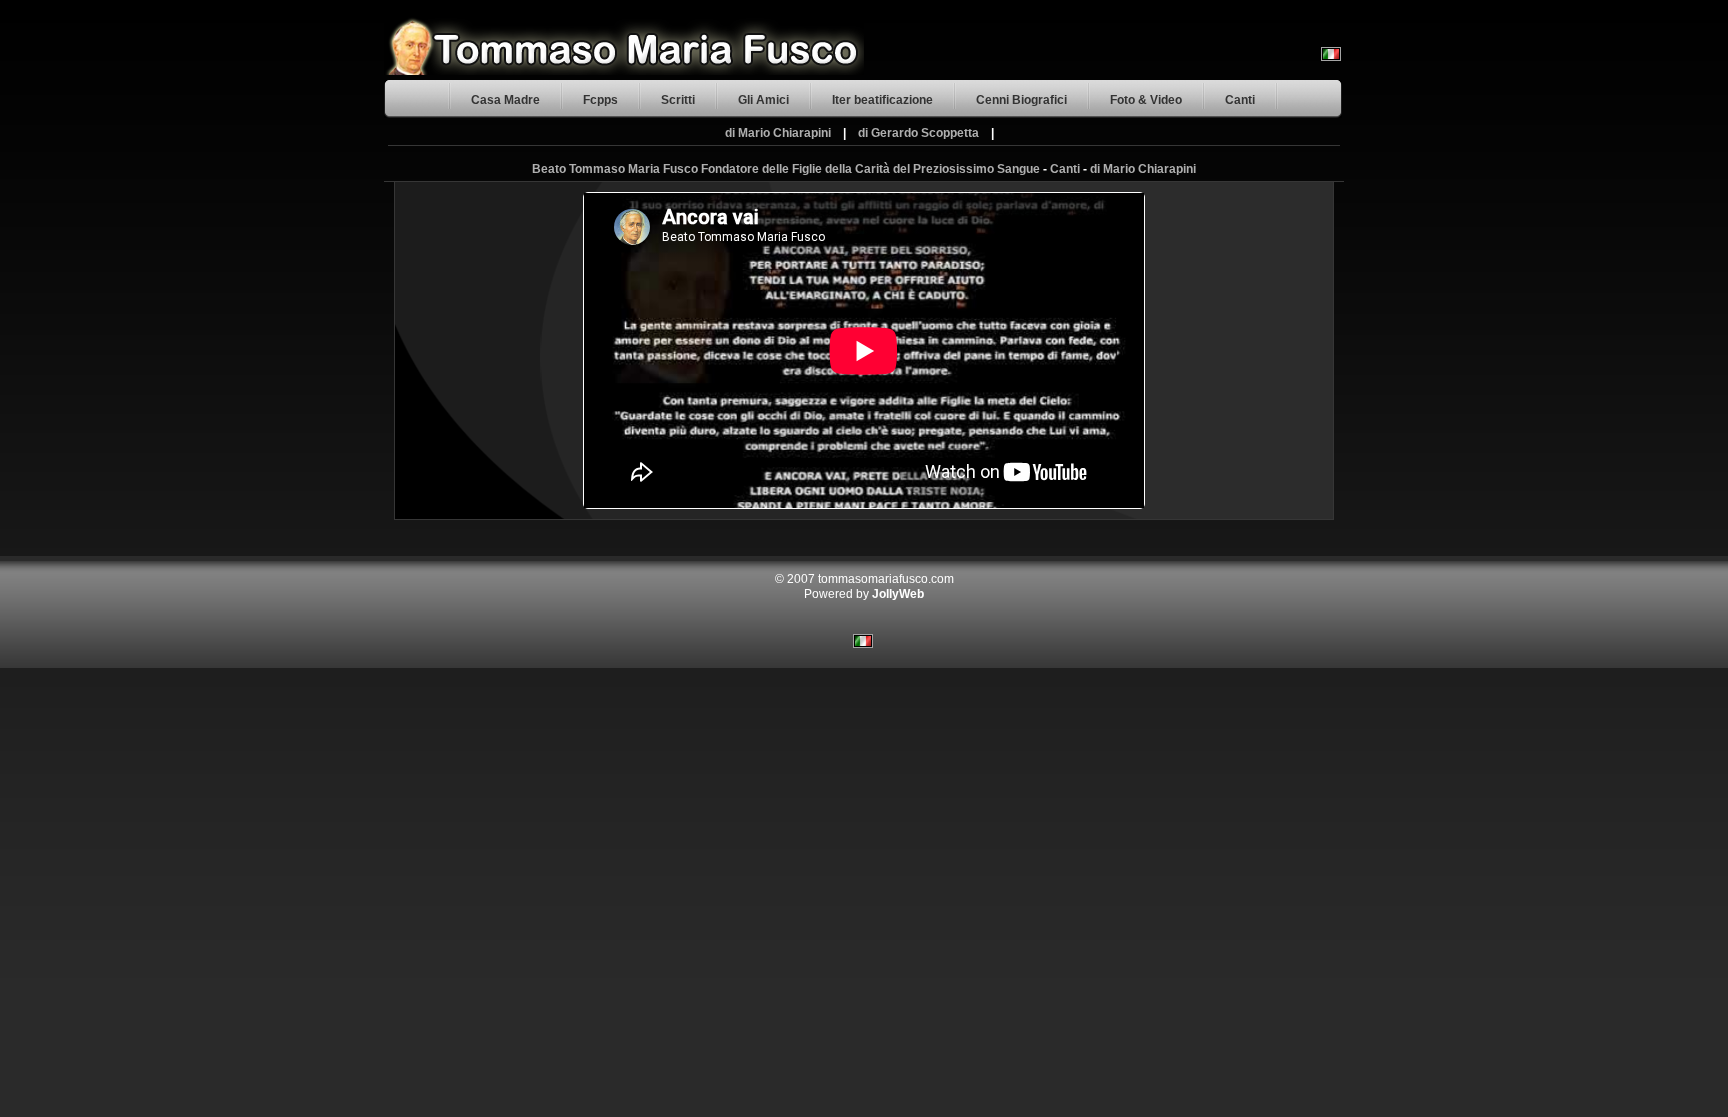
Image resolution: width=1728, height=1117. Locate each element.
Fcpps (600, 100)
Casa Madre (505, 100)
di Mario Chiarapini (778, 133)
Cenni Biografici (1021, 100)
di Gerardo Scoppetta (918, 133)
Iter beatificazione (882, 100)
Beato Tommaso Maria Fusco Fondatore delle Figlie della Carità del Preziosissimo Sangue (786, 169)
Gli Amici (763, 100)
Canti (1240, 100)
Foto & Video (1146, 100)
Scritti (678, 100)
